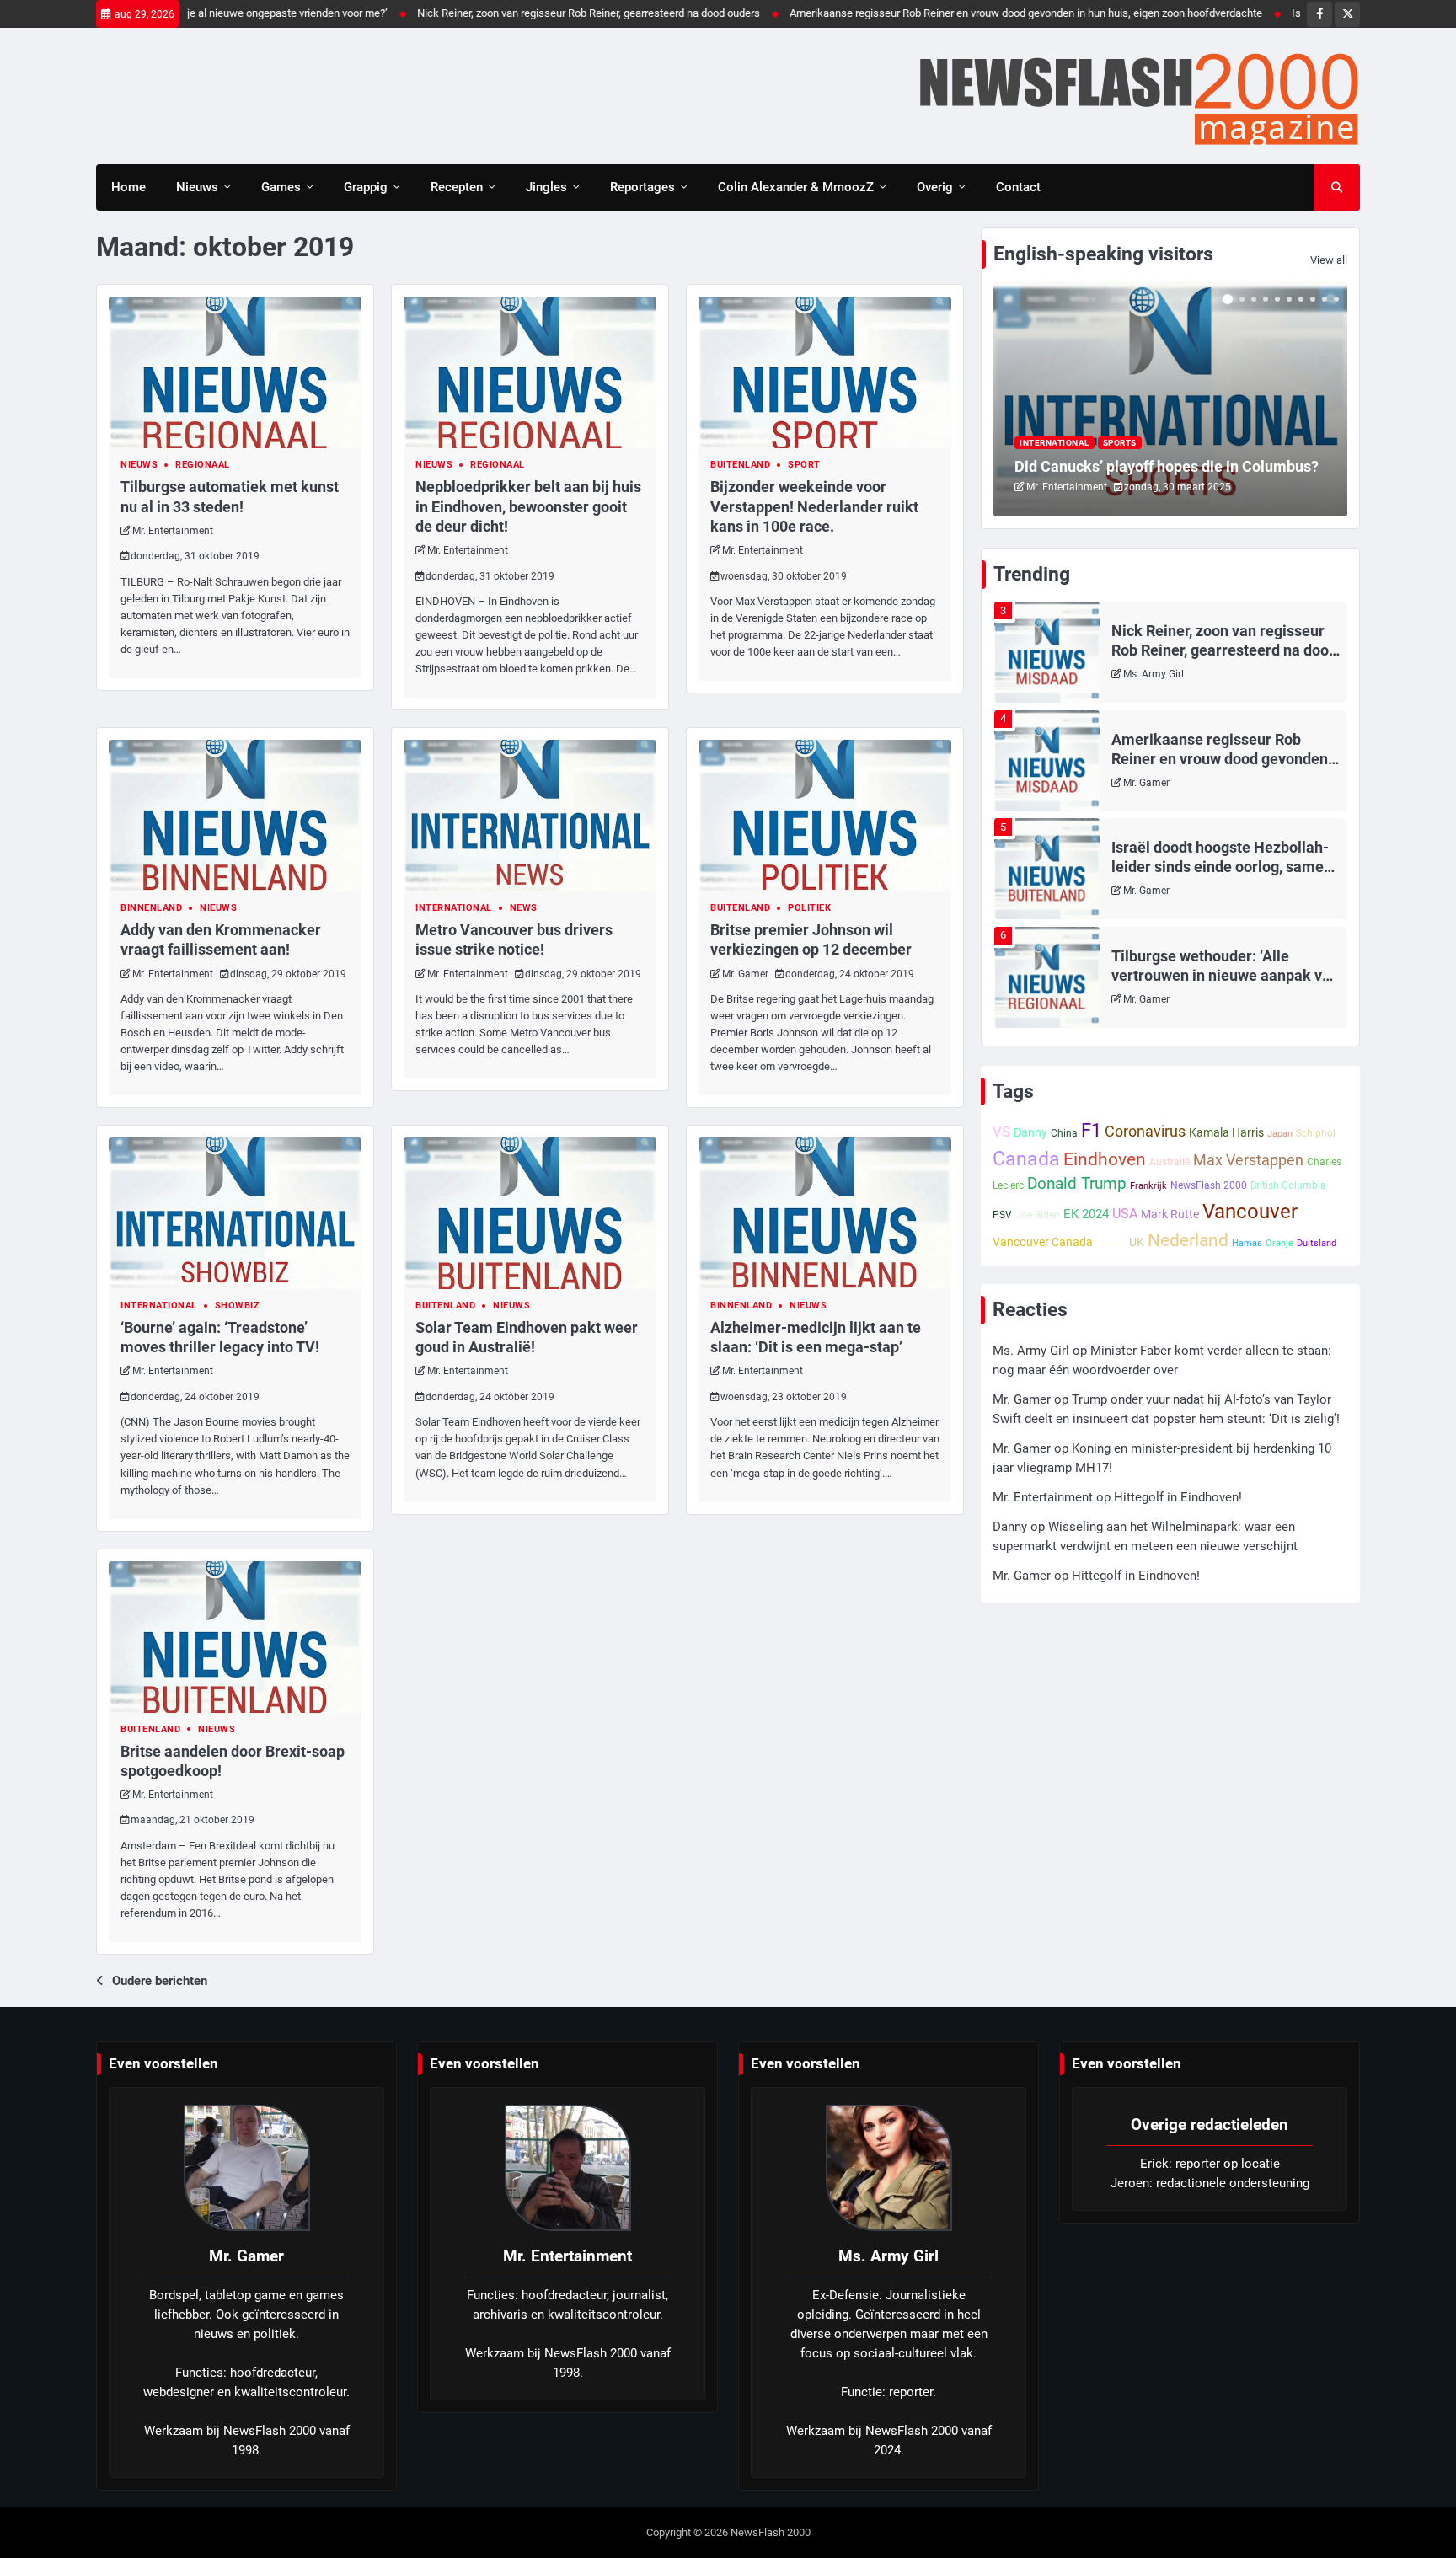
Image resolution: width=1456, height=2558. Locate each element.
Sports (1120, 443)
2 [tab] (1242, 299)
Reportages (642, 187)
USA (1125, 1214)
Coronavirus (1145, 1131)
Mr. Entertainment (173, 531)
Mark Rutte (1170, 1214)
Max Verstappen (1248, 1160)
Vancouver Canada (1043, 1242)
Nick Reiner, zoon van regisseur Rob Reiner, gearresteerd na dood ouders (512, 13)
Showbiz (238, 1306)
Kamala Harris (1226, 1132)
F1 (1091, 1130)
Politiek (809, 908)
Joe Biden (1038, 1215)
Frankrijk (1148, 1186)
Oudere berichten (160, 1981)
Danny (1030, 1132)
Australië (1170, 1162)
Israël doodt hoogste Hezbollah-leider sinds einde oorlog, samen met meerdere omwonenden (1222, 867)
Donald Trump (1077, 1184)
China (1064, 1133)
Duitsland (1317, 1243)
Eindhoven (1105, 1159)
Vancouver (1250, 1212)
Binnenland (151, 908)
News (524, 908)
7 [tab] (1301, 299)
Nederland (1188, 1240)
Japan (1280, 1134)
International (454, 908)
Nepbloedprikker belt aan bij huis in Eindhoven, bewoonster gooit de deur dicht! (528, 506)
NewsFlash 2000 (1209, 1185)
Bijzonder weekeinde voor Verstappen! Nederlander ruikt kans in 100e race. (814, 506)
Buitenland (740, 465)
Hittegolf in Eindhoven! (1178, 1497)
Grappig (366, 187)
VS (1001, 1132)
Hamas (1247, 1243)
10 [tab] (1336, 299)
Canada (1026, 1159)
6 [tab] (1289, 299)
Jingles (546, 187)
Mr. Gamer (745, 974)
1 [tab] (1228, 299)
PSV (1002, 1215)
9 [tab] (1325, 299)
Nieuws (197, 187)
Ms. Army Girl (1154, 674)
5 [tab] (1277, 299)
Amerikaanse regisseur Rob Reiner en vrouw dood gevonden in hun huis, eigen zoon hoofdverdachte (949, 13)
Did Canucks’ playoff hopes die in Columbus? (1167, 466)
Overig (935, 187)
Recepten (457, 187)
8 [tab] (1313, 299)
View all (1329, 260)
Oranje (1279, 1243)
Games (281, 187)
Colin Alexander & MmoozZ (796, 187)
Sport (804, 465)
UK (1137, 1242)
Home (128, 187)
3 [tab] (1254, 299)
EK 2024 (1086, 1214)
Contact (1018, 187)
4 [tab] (1266, 299)
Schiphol (1316, 1133)
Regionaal (203, 465)
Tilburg (1111, 1243)
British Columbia (1288, 1185)
